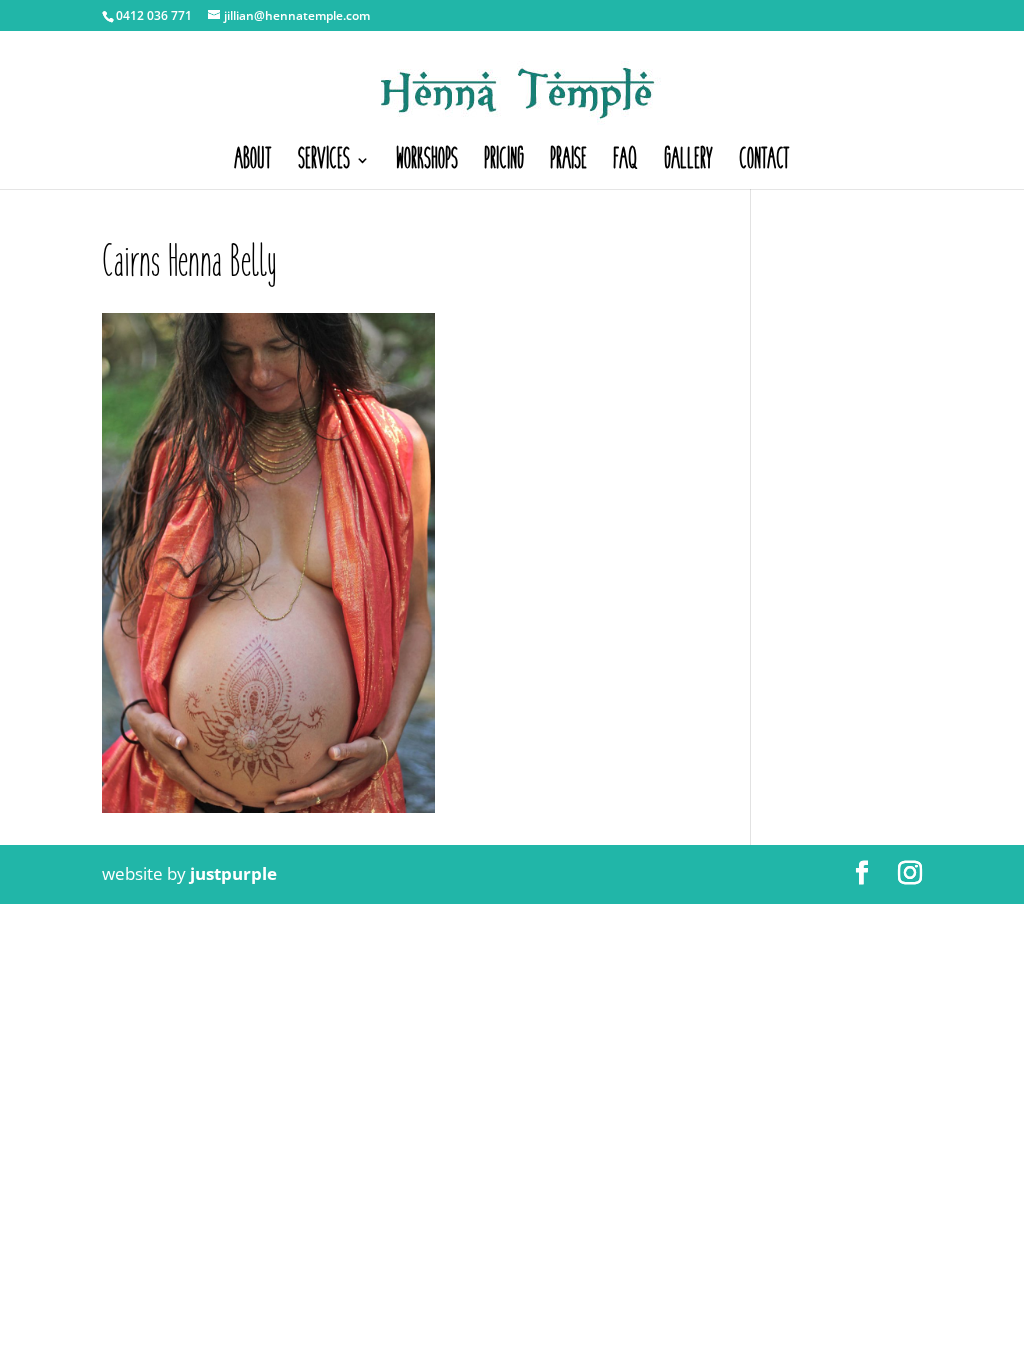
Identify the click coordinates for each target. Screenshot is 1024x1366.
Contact (764, 164)
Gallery (688, 164)
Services (324, 164)
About (253, 164)
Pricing (504, 164)
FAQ (625, 164)
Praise (568, 164)
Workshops (427, 164)
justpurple (233, 873)
